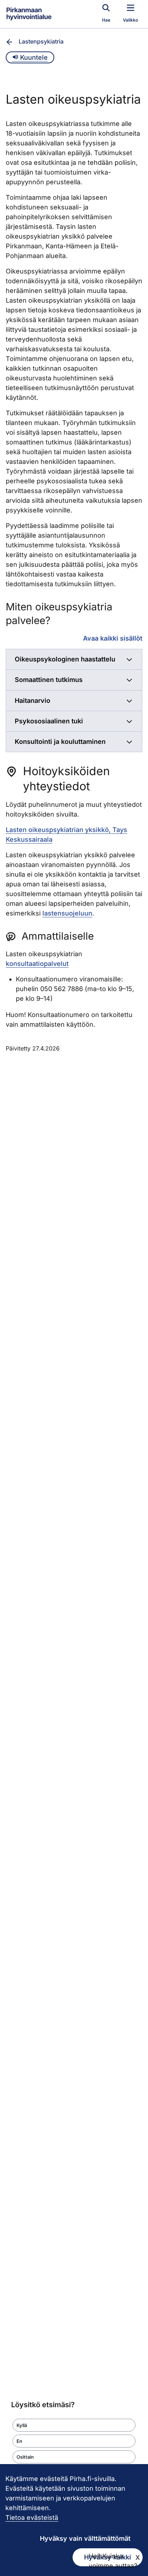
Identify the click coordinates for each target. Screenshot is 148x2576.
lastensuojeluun (67, 913)
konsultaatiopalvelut (37, 964)
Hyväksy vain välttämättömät (85, 2538)
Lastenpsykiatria (41, 41)
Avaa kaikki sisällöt (113, 638)
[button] (74, 2425)
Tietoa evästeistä (32, 2518)
